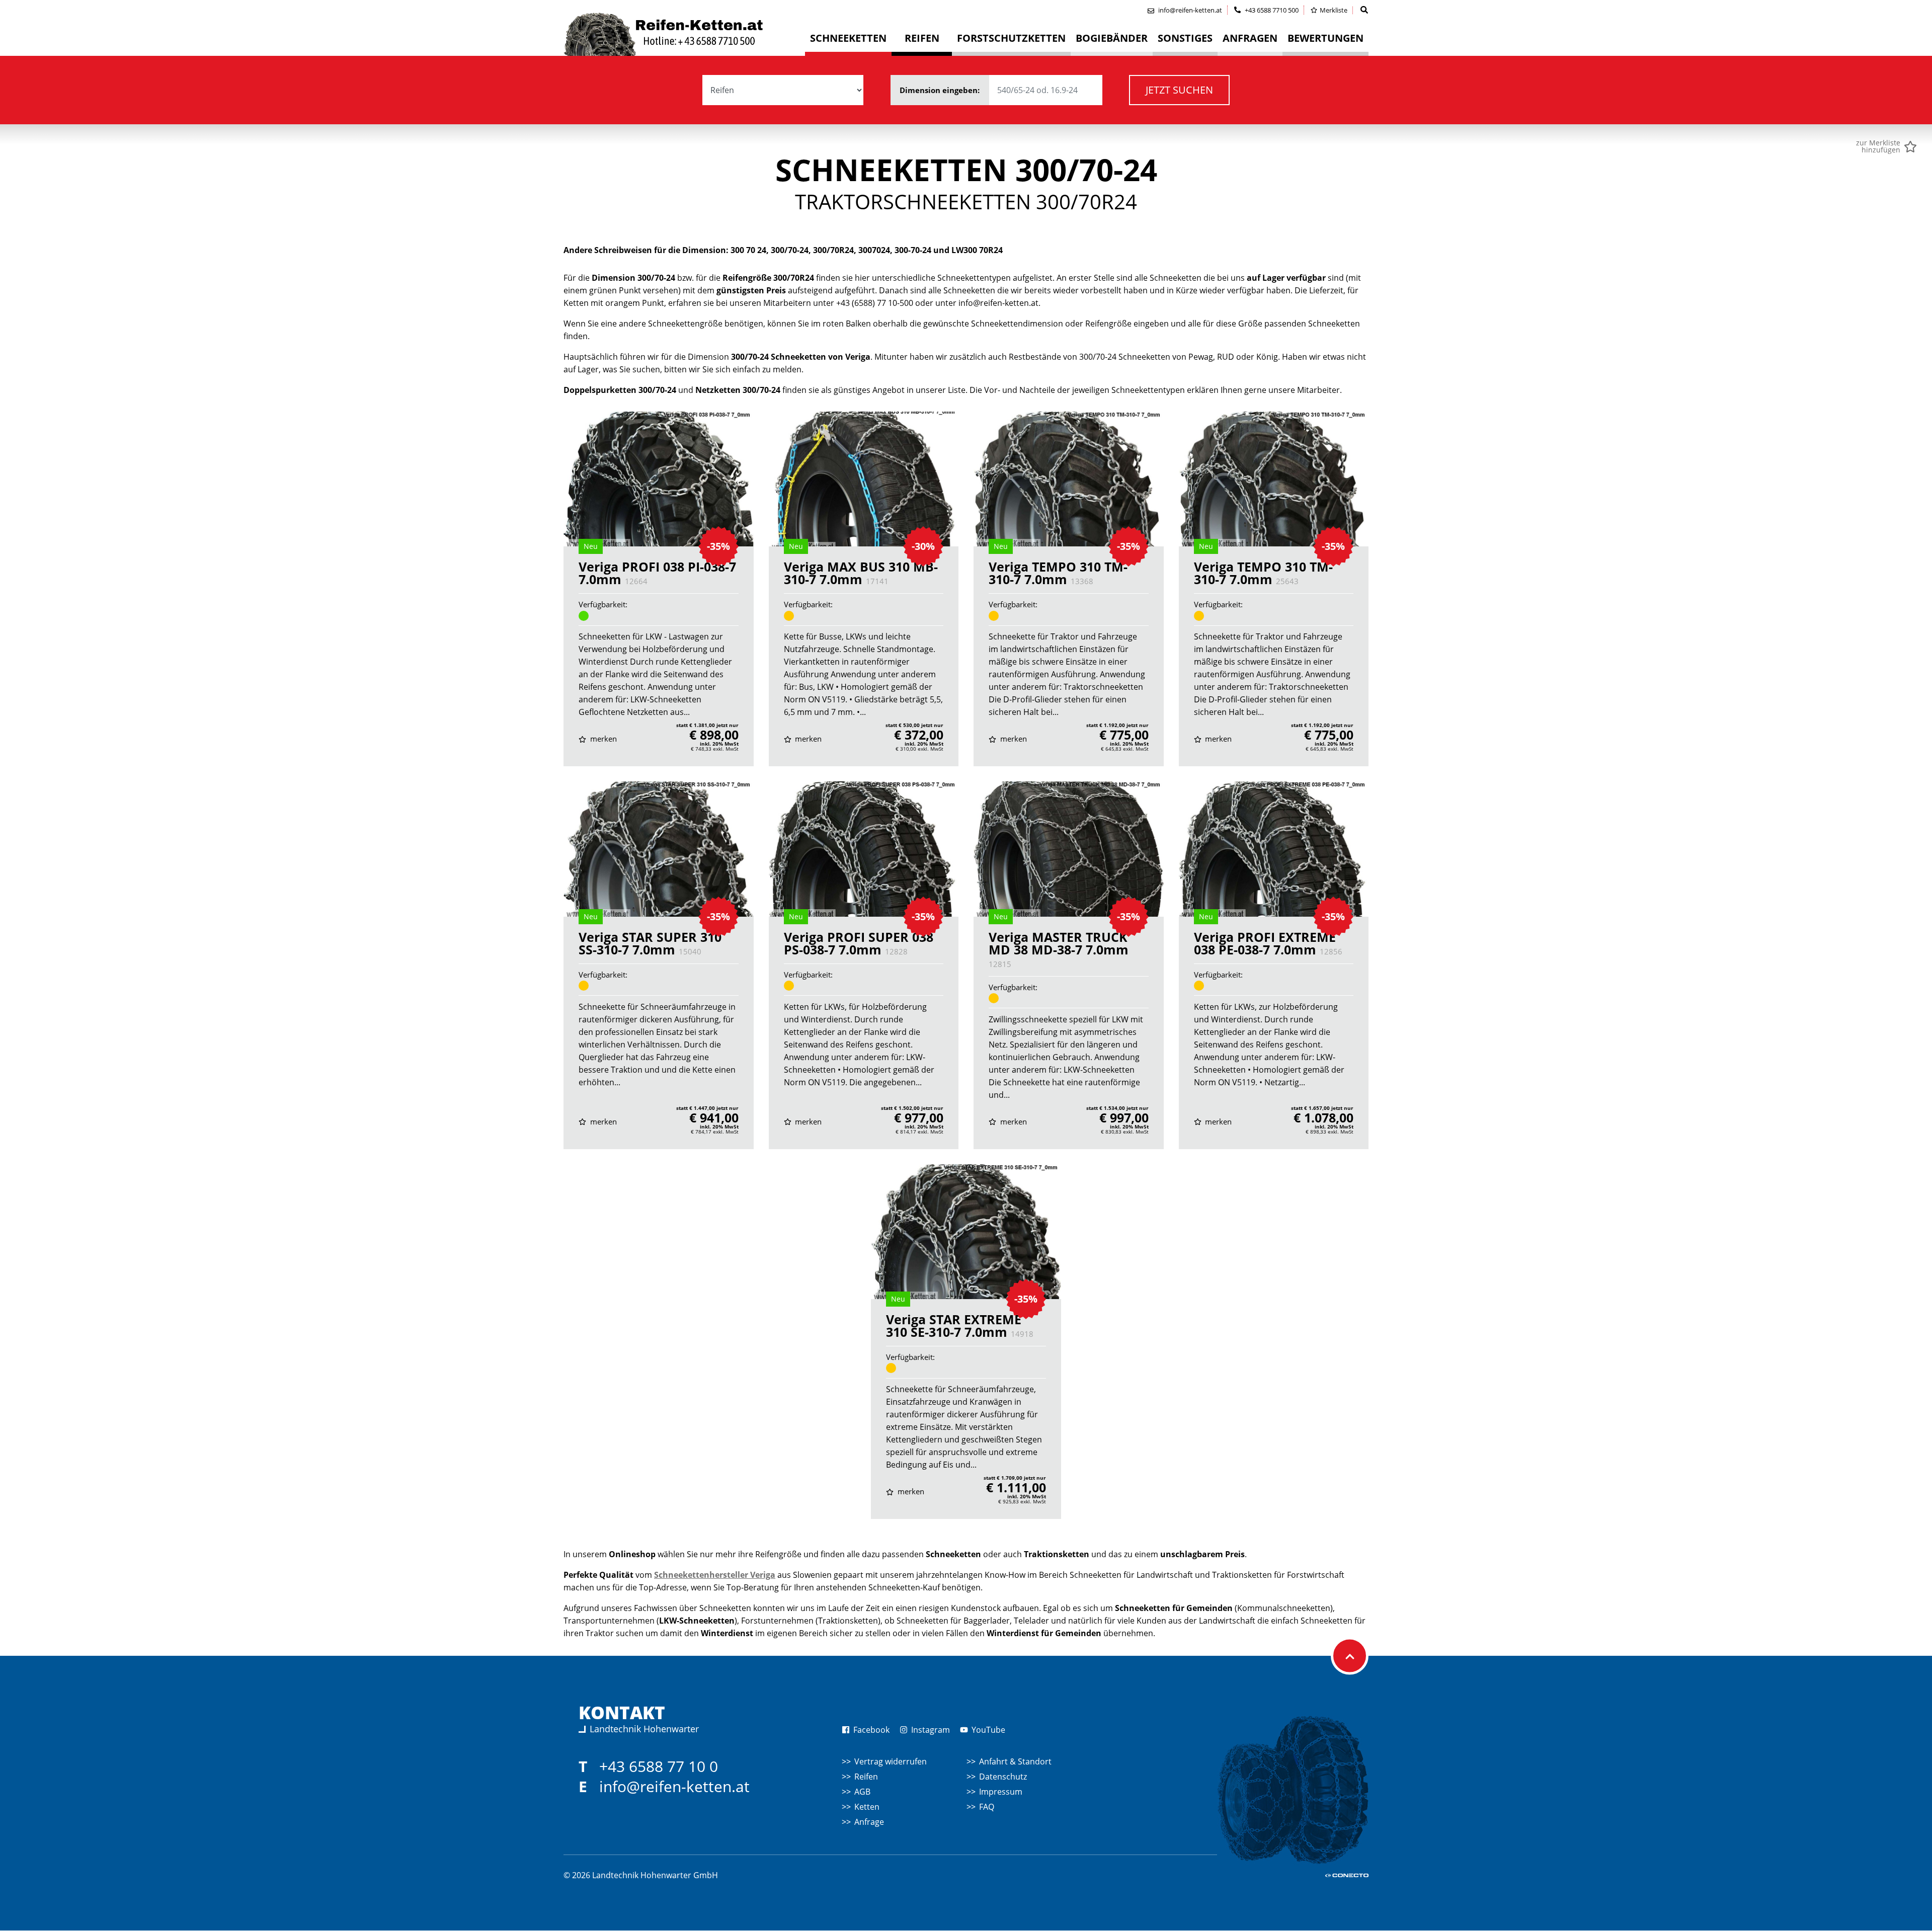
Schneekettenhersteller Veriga (715, 1575)
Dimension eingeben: (941, 90)
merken (602, 739)
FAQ (987, 1807)
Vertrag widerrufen (891, 1761)
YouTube (987, 1730)
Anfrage (869, 1822)
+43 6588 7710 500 (1271, 10)
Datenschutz (1003, 1777)
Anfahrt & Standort (1015, 1761)
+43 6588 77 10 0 (659, 1766)
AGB (862, 1792)
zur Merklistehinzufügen (1878, 146)
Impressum (1001, 1792)
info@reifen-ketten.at (674, 1786)
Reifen (866, 1777)
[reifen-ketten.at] (684, 34)
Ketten (867, 1807)
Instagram (930, 1730)
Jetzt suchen (1179, 90)
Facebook (870, 1730)
